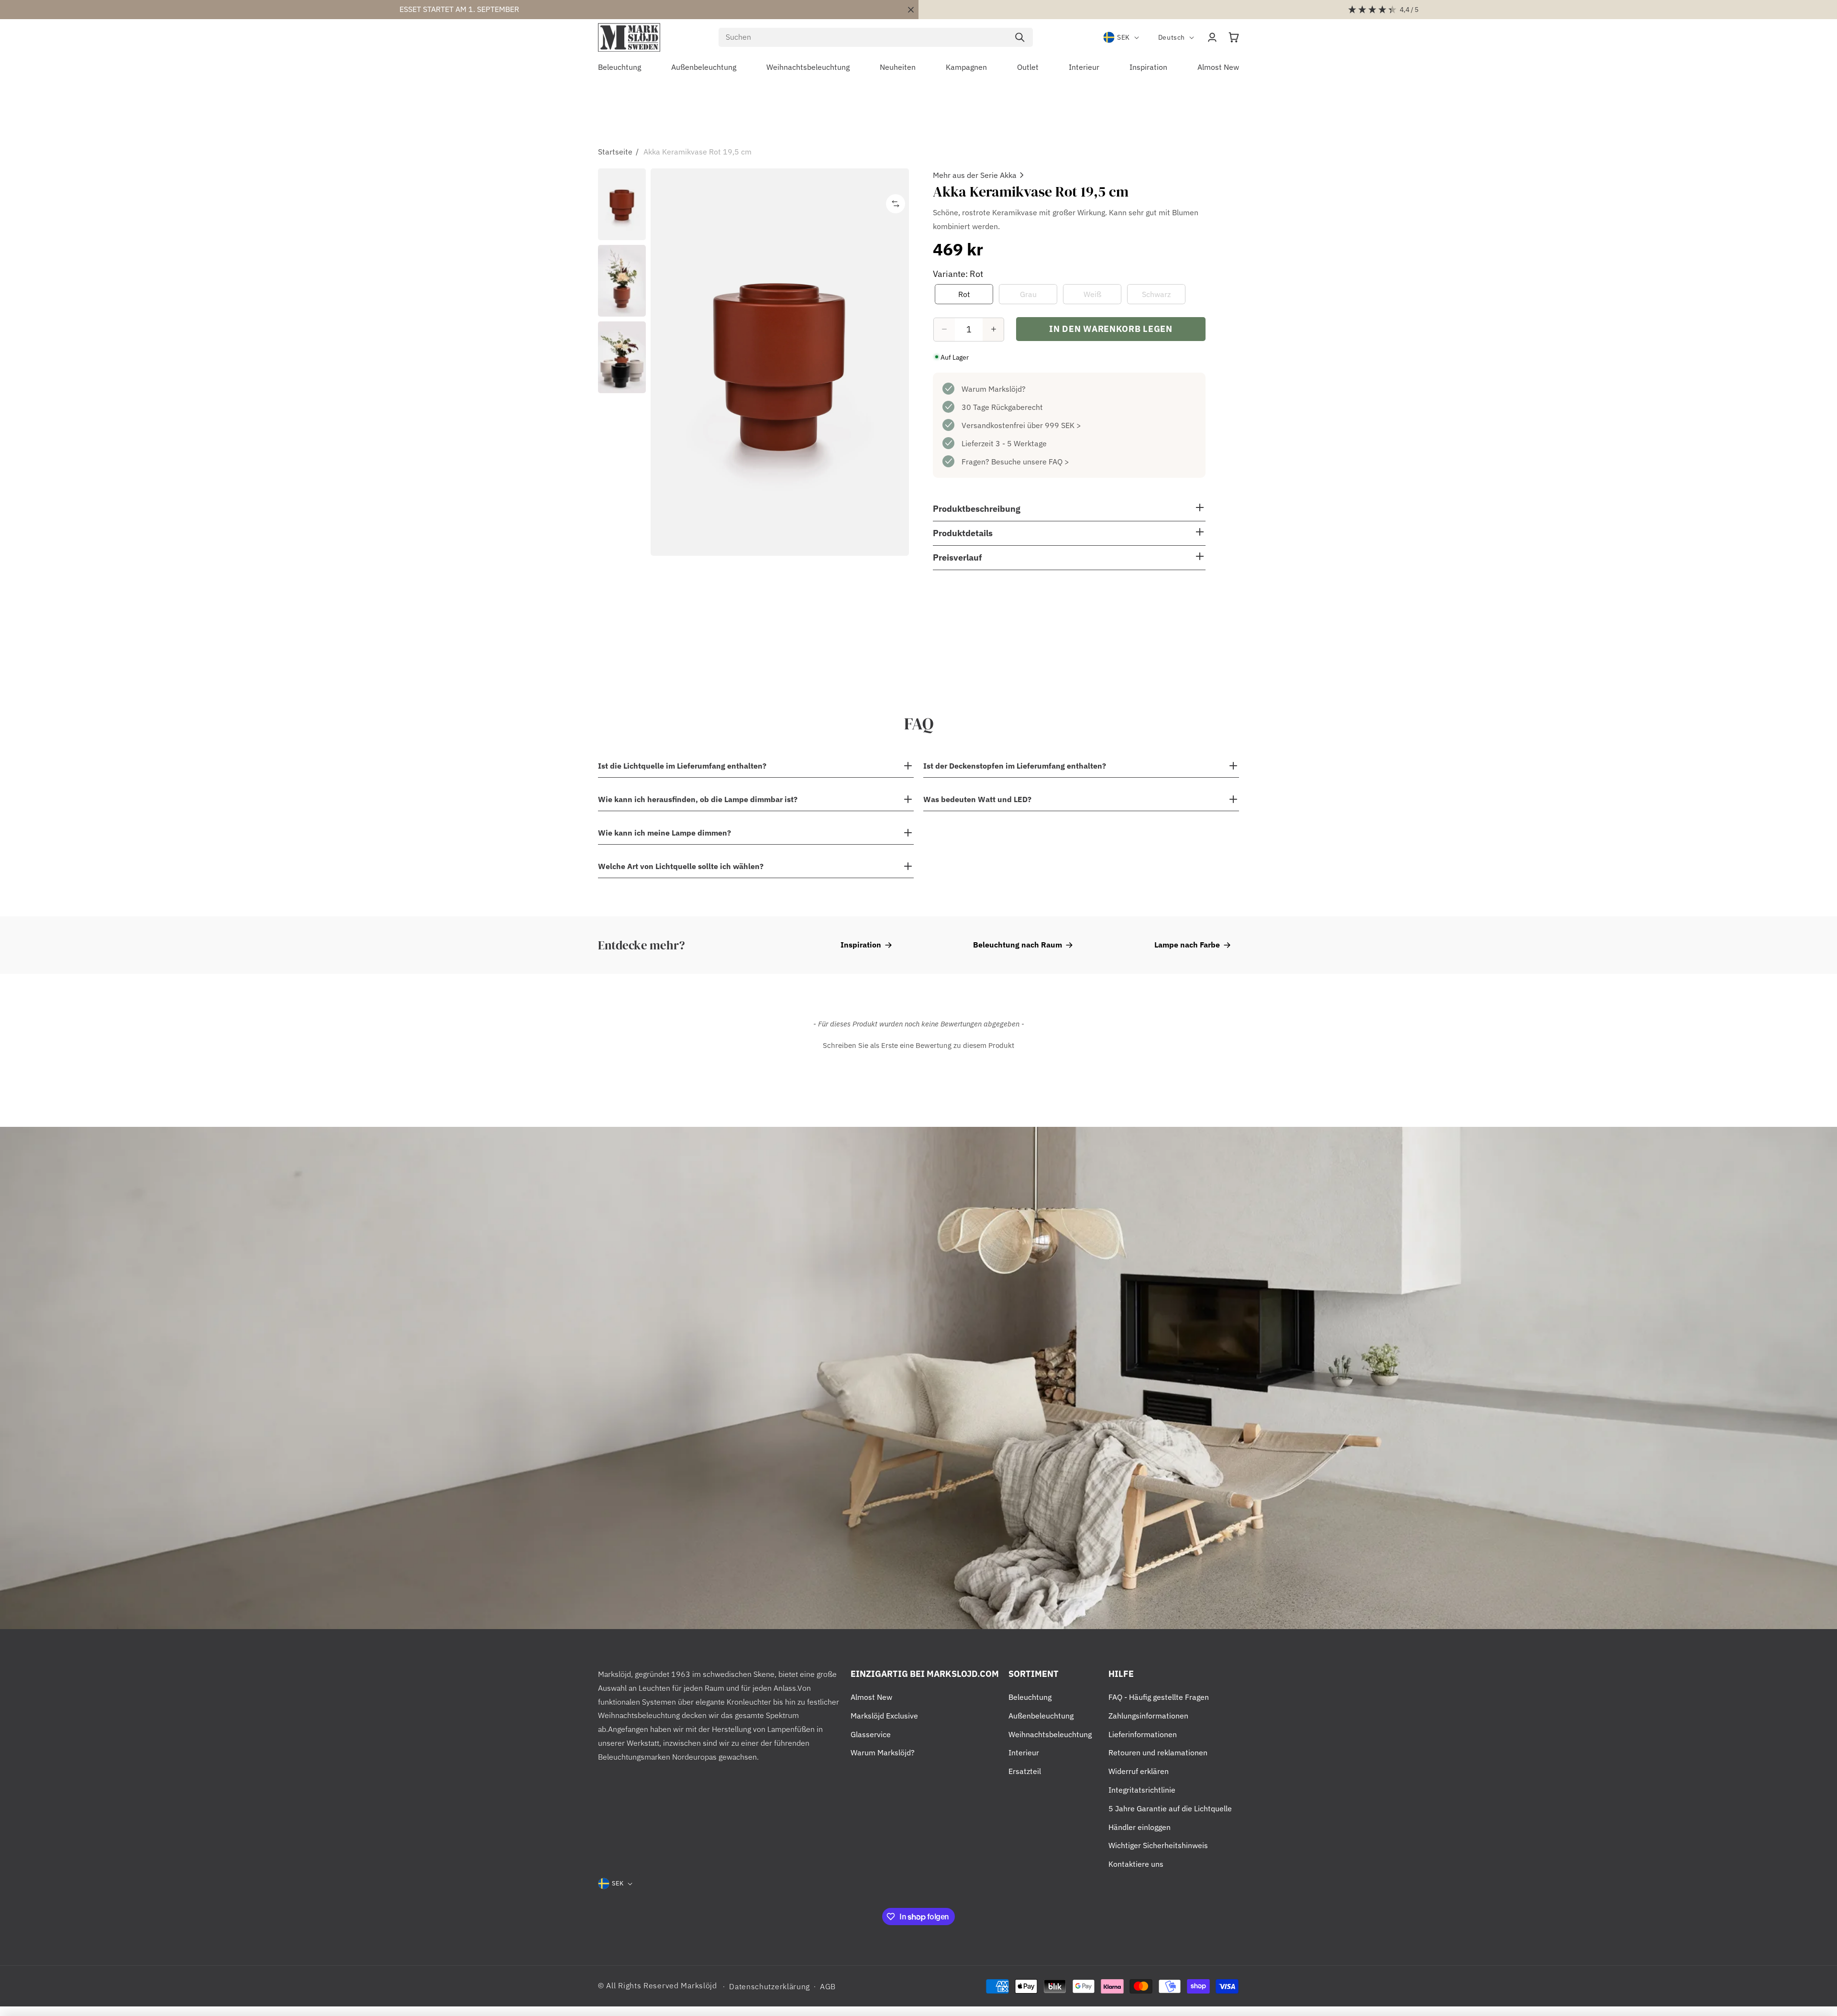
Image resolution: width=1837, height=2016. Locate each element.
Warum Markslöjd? (994, 388)
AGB (828, 1986)
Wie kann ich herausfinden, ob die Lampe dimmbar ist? (698, 799)
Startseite (615, 152)
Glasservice (871, 1734)
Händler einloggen (1140, 1827)
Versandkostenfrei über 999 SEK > (1021, 425)
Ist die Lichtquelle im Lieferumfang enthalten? (682, 766)
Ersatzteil (1025, 1771)
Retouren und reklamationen (1158, 1752)
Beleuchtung (1030, 1697)
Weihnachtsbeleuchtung (1050, 1734)
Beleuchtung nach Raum (1018, 945)
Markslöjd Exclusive (884, 1716)
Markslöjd (699, 1985)
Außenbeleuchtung (1041, 1716)
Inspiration (861, 945)
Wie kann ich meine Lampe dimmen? (664, 833)
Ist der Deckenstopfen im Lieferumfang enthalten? (1015, 766)
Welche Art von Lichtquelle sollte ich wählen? (681, 866)
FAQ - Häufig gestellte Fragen (1159, 1697)
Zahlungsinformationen (1148, 1716)
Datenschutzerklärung (769, 1986)
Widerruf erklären (1139, 1771)
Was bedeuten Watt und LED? (977, 799)
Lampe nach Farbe (1187, 945)
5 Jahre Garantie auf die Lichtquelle (1170, 1808)
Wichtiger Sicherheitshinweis (1158, 1845)
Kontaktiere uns (1136, 1864)
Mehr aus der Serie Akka (975, 175)
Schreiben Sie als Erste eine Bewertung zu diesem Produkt (918, 1045)
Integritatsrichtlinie (1142, 1790)
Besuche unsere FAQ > (1030, 461)
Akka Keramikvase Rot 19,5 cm (697, 152)
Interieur (1024, 1752)
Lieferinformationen (1143, 1734)
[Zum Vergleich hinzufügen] (896, 204)
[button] (1234, 37)
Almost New (871, 1697)
